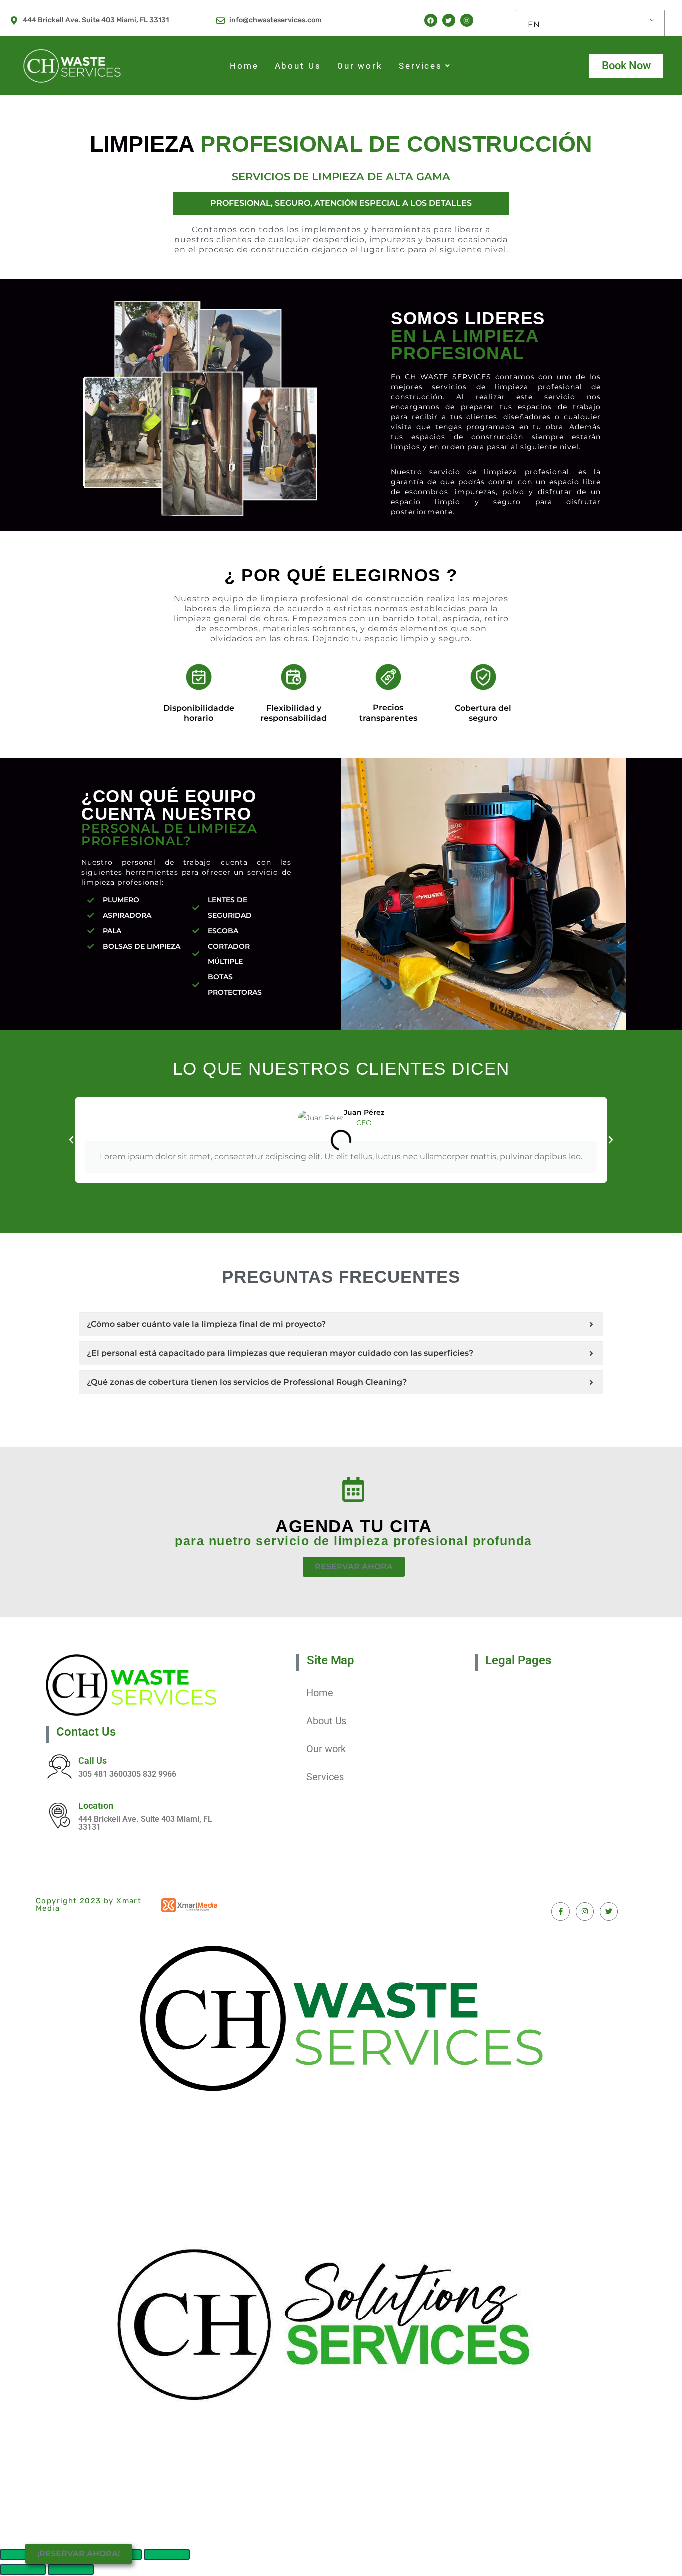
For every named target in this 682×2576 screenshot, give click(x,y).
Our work (360, 66)
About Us (298, 66)
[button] (71, 1140)
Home (244, 66)
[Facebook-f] (560, 1911)
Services (421, 66)
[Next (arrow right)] (71, 2569)
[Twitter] (449, 20)
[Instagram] (467, 20)
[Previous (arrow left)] (23, 2569)
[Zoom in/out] (167, 2554)
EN (534, 25)
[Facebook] (431, 20)
